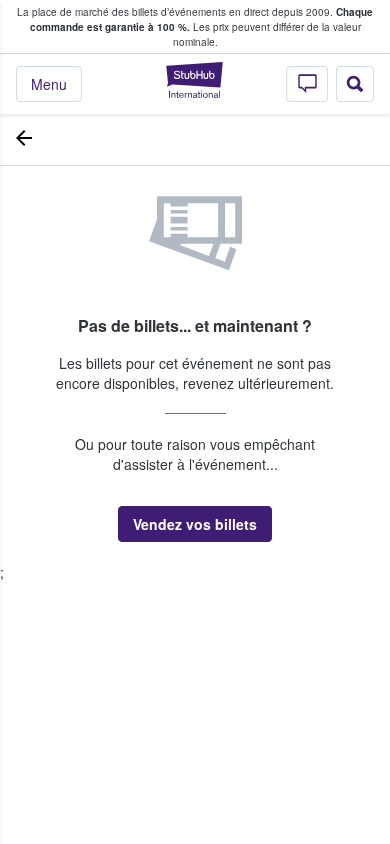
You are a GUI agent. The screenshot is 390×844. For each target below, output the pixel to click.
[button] (195, 524)
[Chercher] (355, 84)
